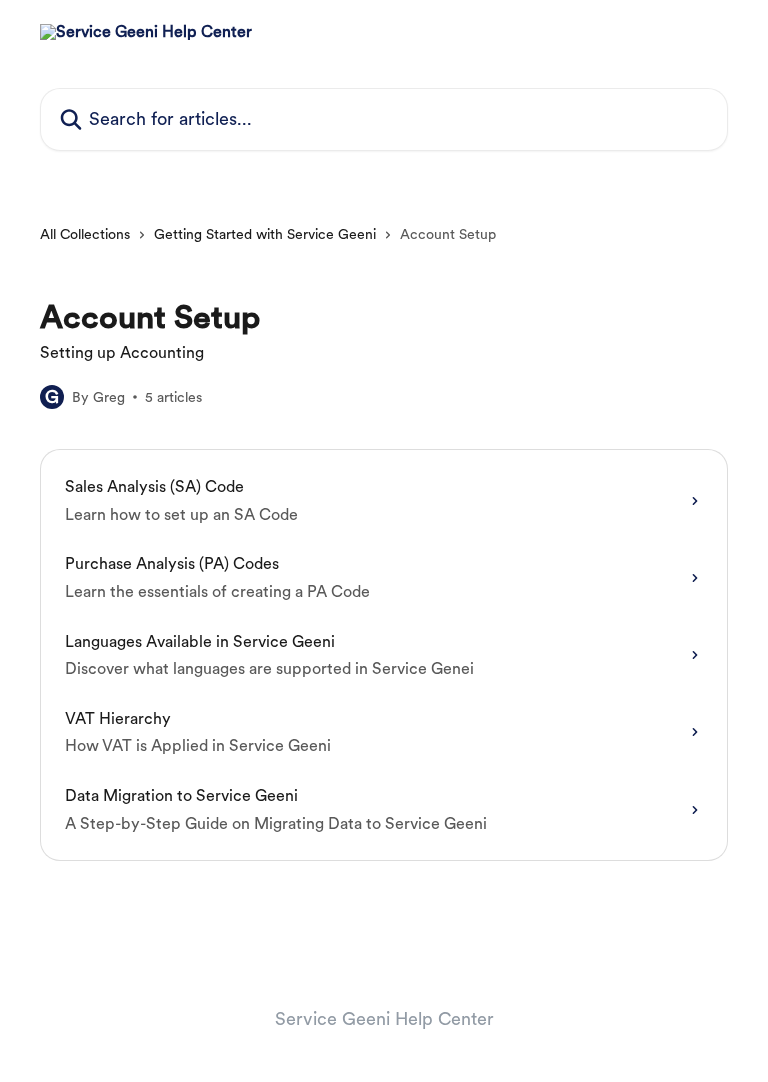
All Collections (85, 234)
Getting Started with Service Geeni (265, 234)
